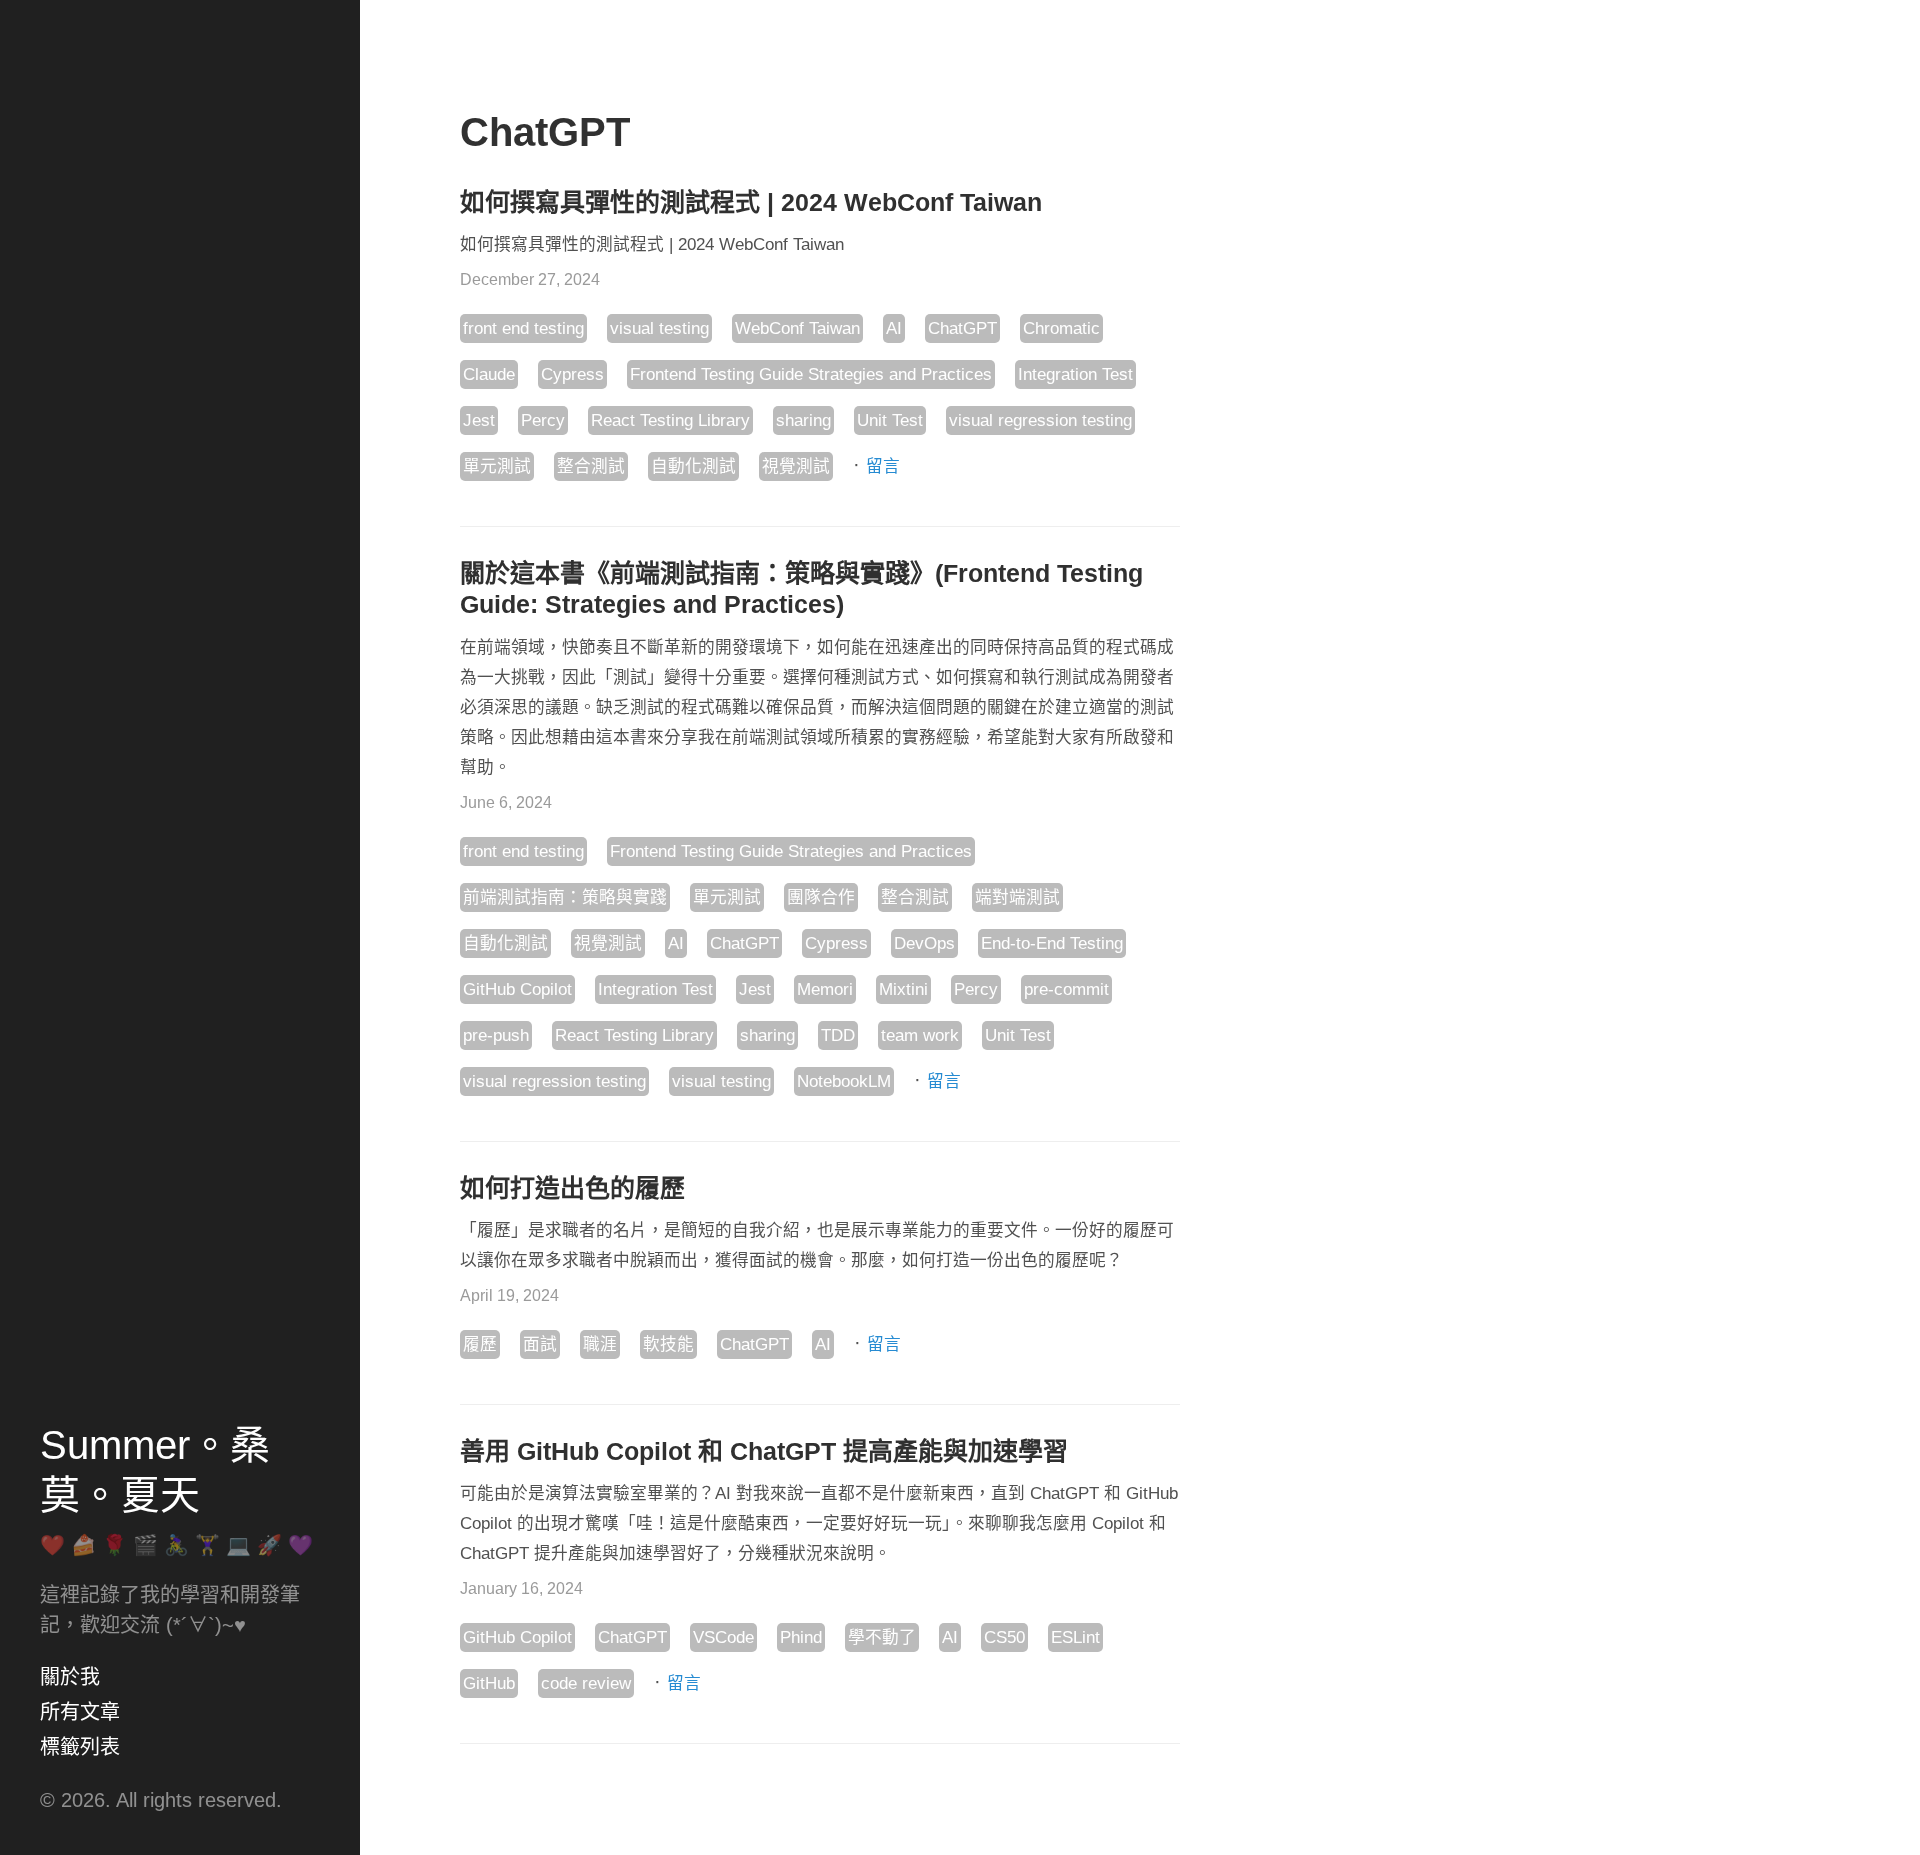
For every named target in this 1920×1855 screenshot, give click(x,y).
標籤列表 (80, 1747)
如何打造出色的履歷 (572, 1188)
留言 (883, 466)
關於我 (70, 1677)
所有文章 (80, 1712)
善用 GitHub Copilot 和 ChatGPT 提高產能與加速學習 (764, 1451)
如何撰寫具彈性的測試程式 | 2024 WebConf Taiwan (751, 202)
